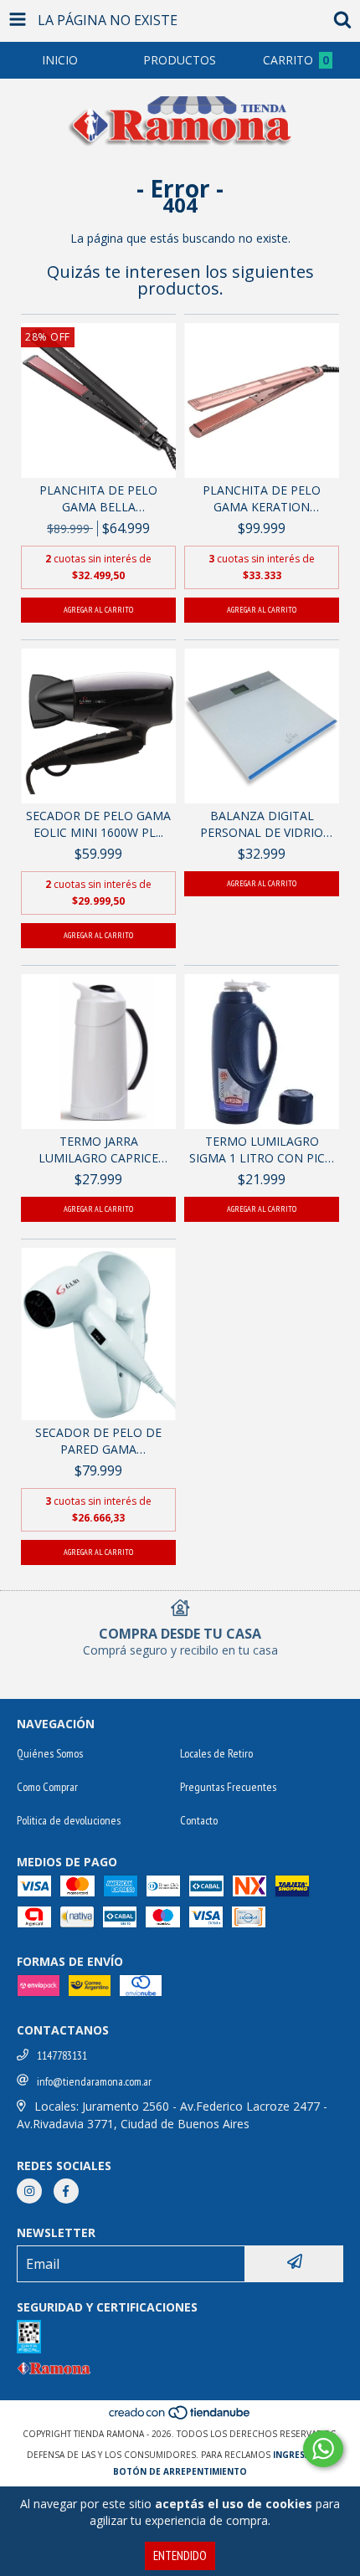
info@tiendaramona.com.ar (94, 2081)
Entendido (180, 2555)
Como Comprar (47, 1787)
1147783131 (62, 2055)
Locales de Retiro (216, 1753)
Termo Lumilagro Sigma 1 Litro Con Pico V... (262, 1150)
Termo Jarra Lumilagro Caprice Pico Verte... (98, 1150)
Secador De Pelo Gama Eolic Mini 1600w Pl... (98, 824)
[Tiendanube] (180, 2417)
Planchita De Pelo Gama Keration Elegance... (262, 499)
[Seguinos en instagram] (29, 2191)
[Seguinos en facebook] (66, 2191)
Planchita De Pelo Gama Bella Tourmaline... (98, 499)
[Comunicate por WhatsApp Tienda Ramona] (323, 2449)
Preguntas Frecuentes (228, 1787)
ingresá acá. (303, 2455)
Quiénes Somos (50, 1753)
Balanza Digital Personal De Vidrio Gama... (262, 824)
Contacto (199, 1820)
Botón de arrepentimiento (180, 2471)
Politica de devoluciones (69, 1820)
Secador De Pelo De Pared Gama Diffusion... (98, 1441)
